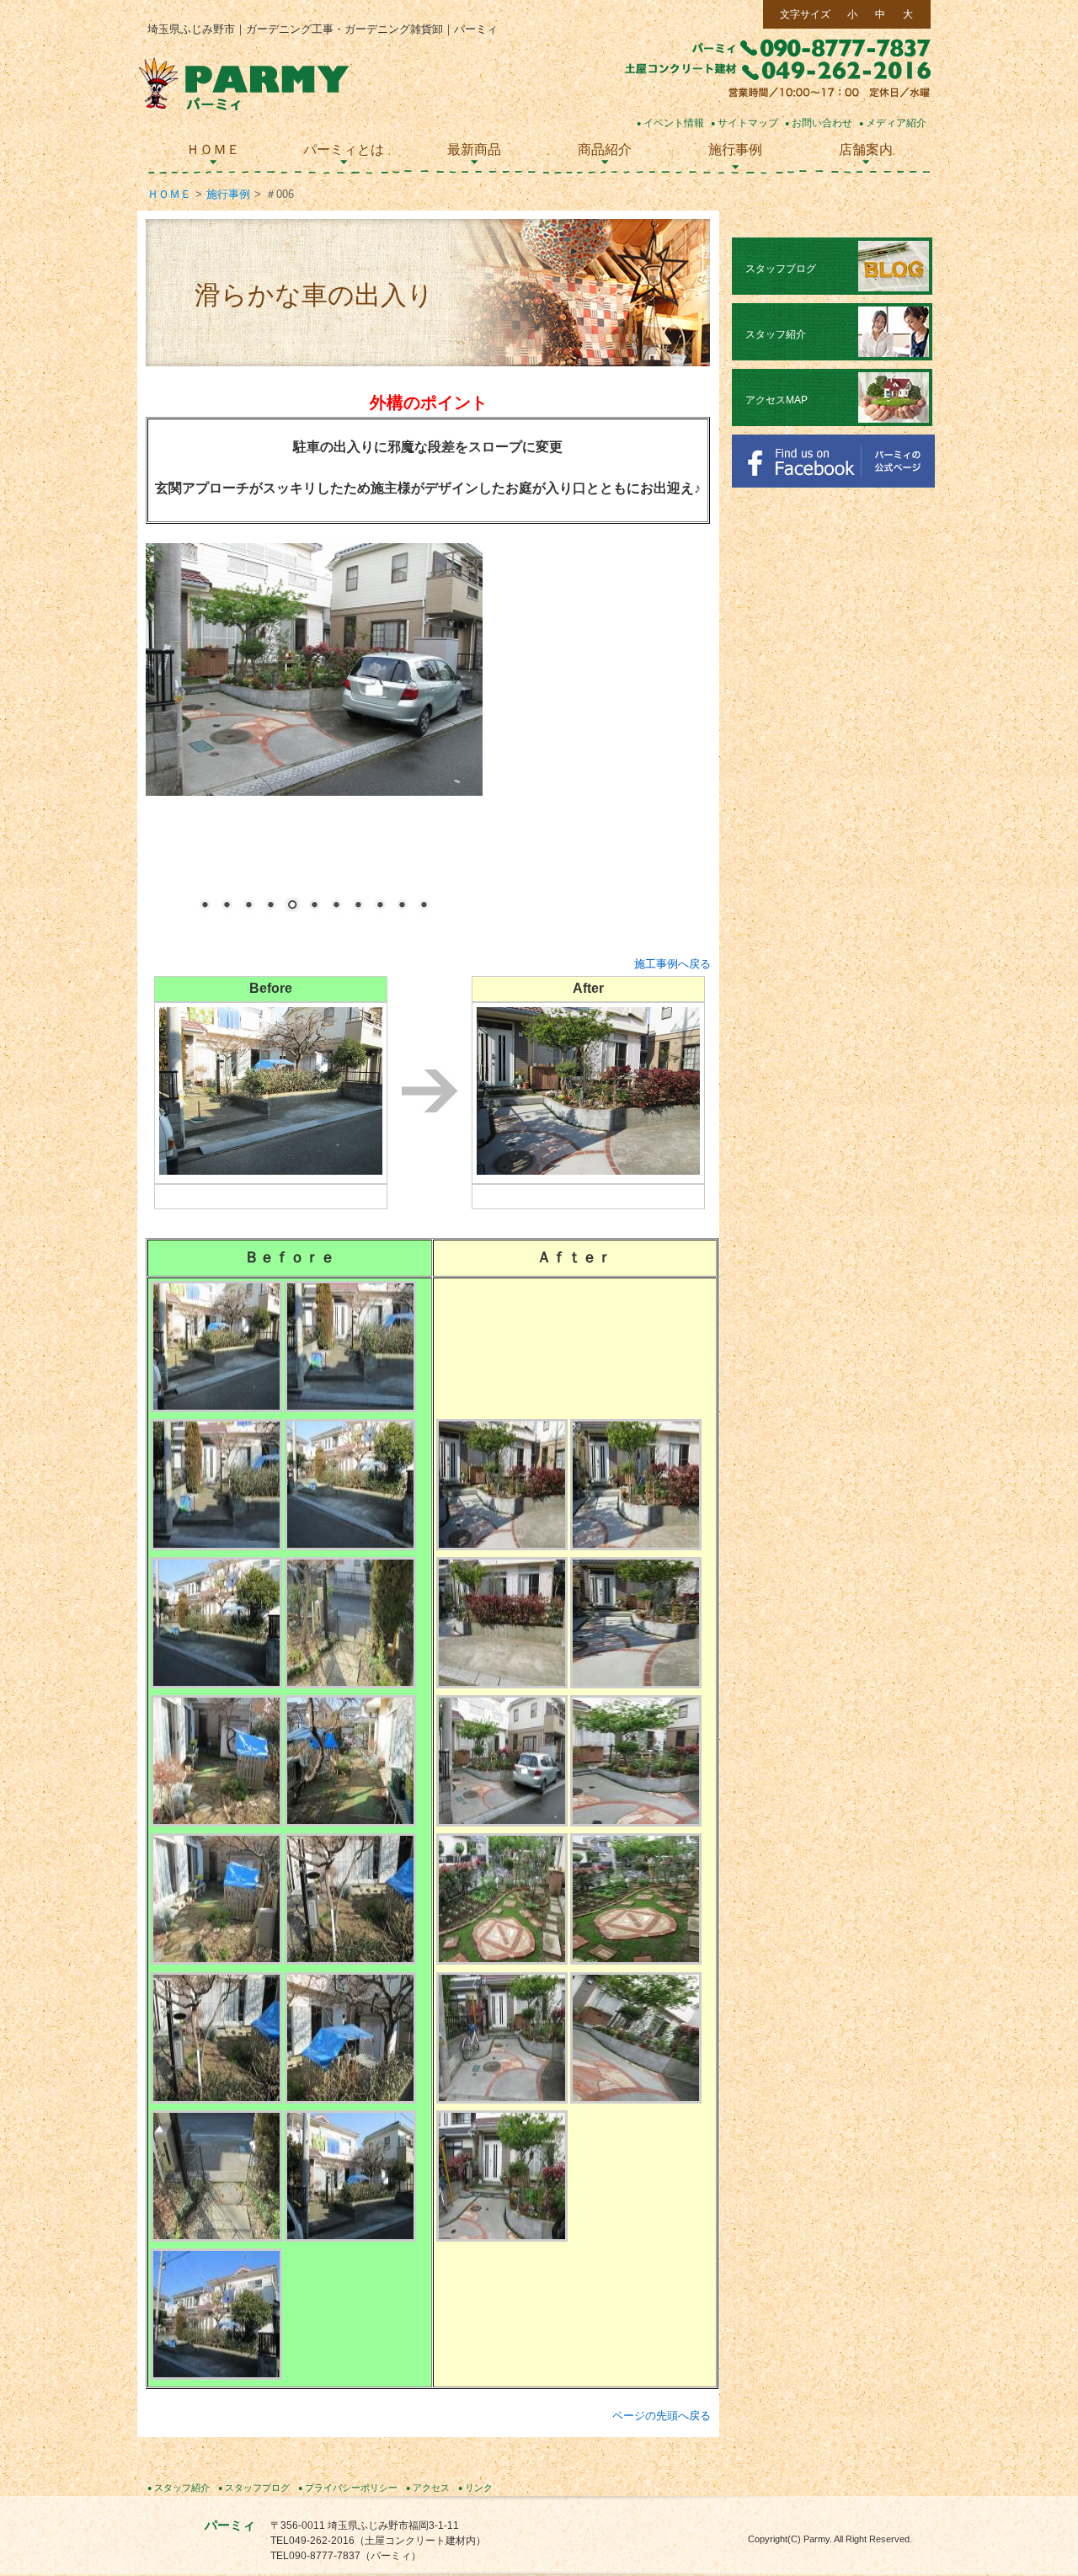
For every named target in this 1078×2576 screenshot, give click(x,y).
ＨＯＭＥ (169, 194)
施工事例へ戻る (672, 964)
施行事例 (228, 194)
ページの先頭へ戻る (662, 2416)
